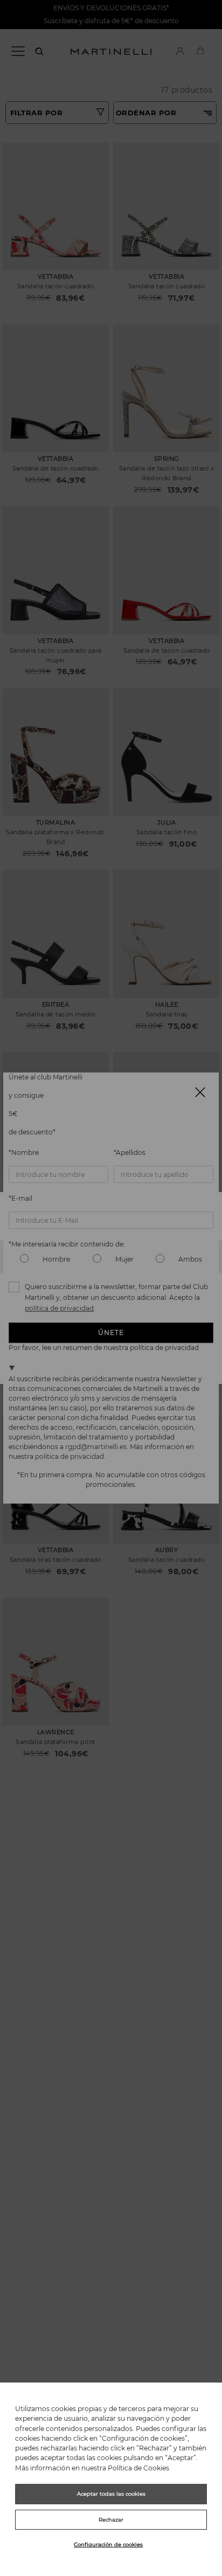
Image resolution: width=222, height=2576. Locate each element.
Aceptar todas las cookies (111, 2494)
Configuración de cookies (108, 2544)
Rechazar (111, 2520)
